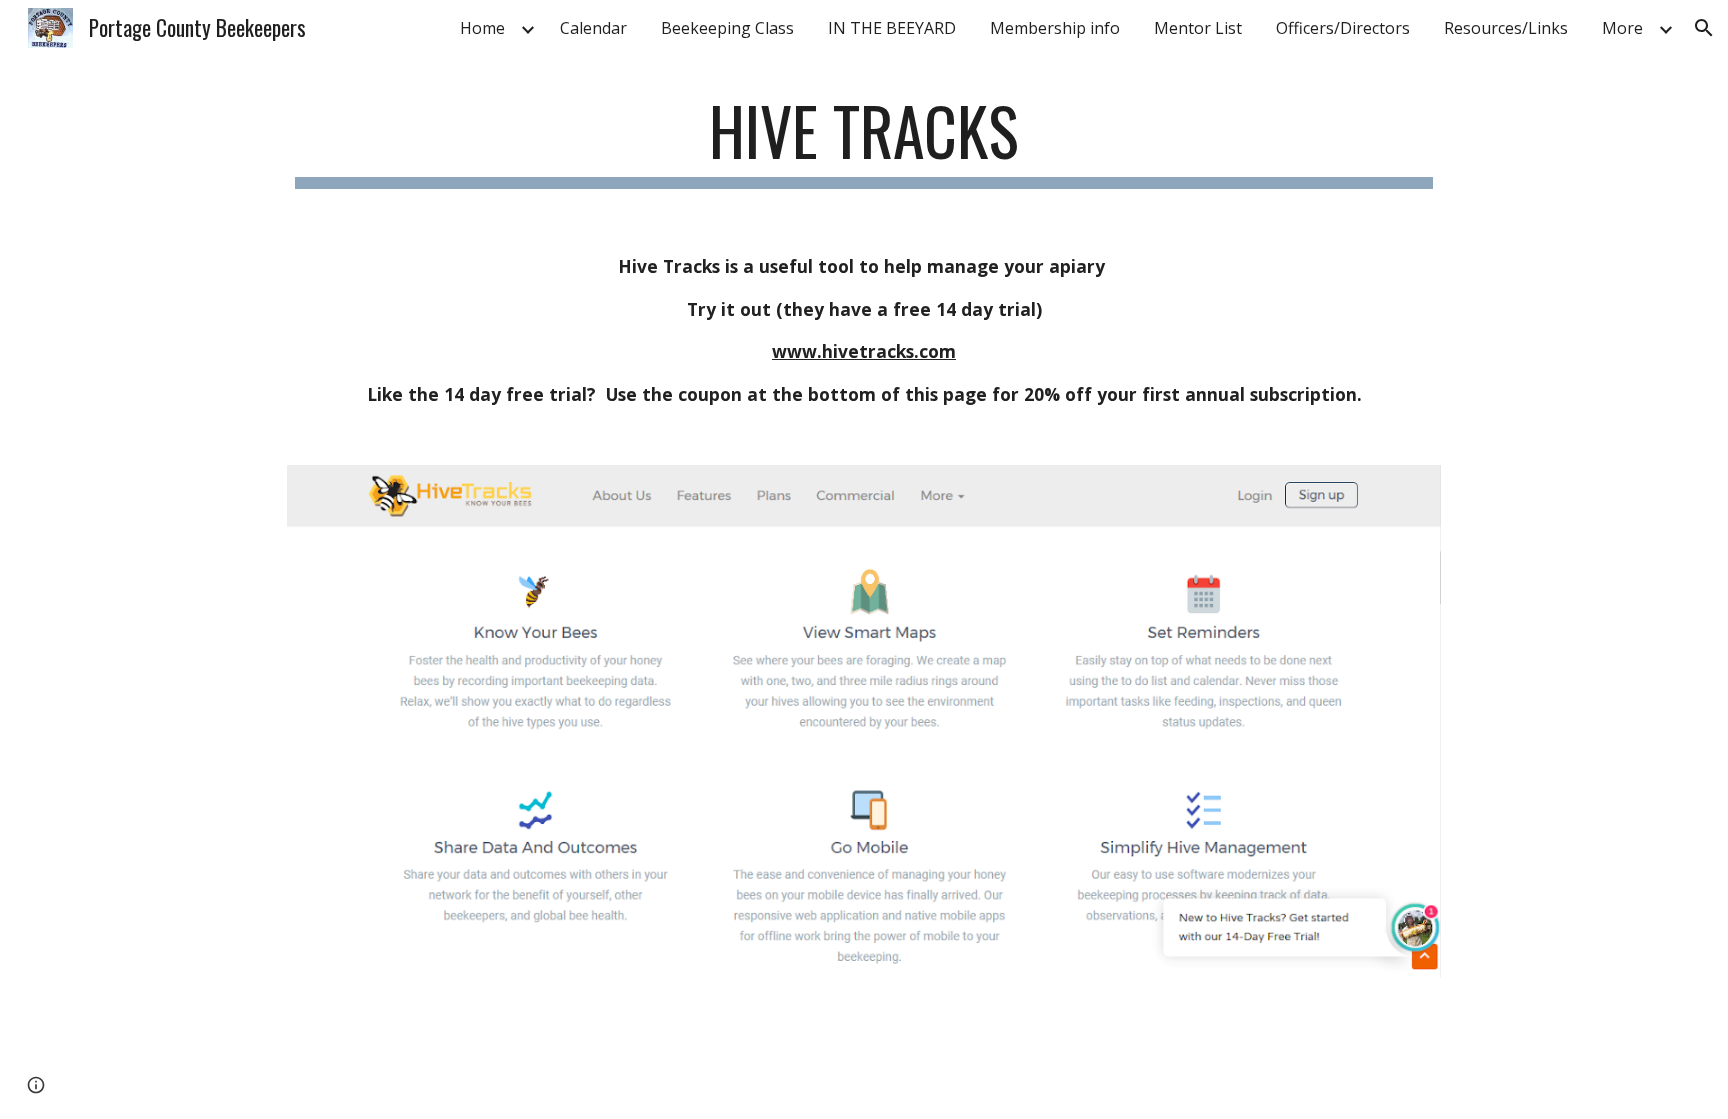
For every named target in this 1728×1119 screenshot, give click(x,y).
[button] (1704, 28)
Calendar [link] (593, 28)
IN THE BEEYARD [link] (892, 28)
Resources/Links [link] (1506, 28)
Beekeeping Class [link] (727, 28)
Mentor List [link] (1198, 28)
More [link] (1622, 28)
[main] (864, 140)
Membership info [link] (1055, 28)
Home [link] (482, 28)
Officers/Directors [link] (1343, 28)
